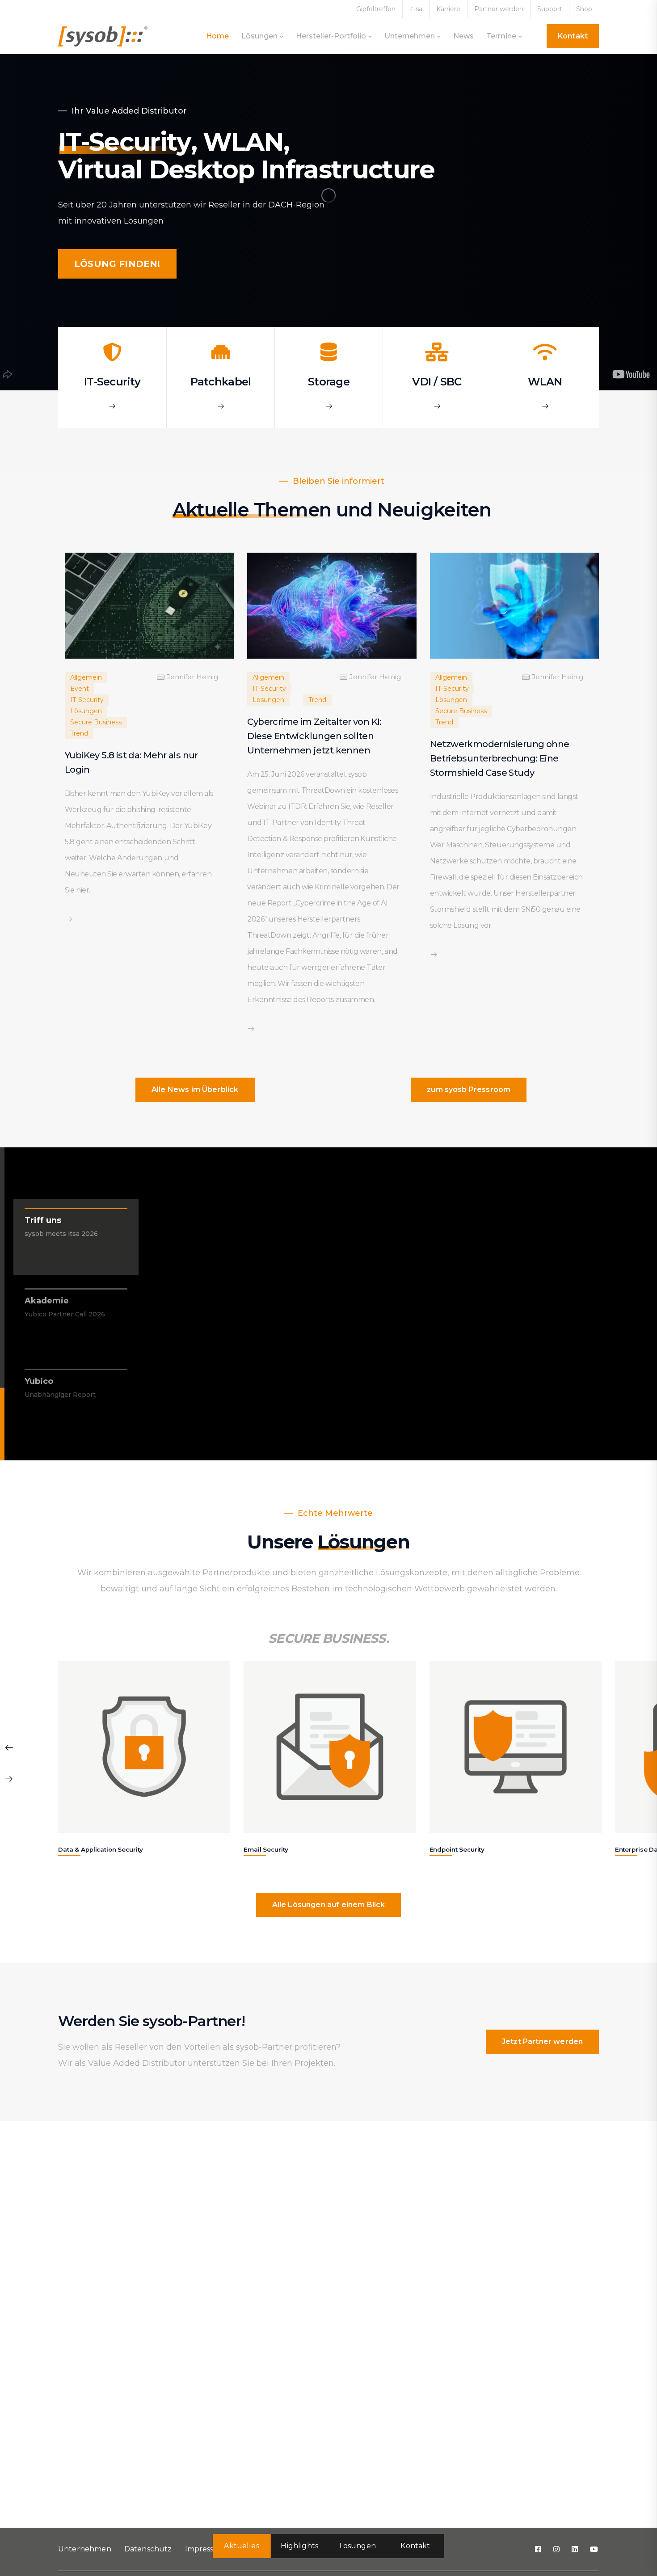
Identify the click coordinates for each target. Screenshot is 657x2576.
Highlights (299, 2546)
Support (550, 9)
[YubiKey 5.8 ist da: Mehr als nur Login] (149, 605)
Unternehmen (410, 36)
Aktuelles (241, 2546)
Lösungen (259, 36)
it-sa (416, 9)
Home (217, 36)
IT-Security (87, 700)
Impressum (206, 2549)
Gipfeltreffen (376, 9)
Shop (584, 9)
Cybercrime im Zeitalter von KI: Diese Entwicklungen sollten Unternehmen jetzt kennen (314, 736)
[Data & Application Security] (144, 1747)
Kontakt (415, 2546)
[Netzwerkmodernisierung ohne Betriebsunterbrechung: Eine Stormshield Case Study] (514, 605)
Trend (79, 733)
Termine (501, 36)
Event (80, 689)
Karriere (448, 9)
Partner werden (499, 9)
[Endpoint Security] (516, 1747)
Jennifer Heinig (192, 677)
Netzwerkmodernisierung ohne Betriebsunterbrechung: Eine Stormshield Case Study (500, 758)
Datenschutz (148, 2549)
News (463, 36)
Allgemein (86, 677)
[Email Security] (330, 1747)
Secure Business (96, 722)
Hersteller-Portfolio (331, 36)
